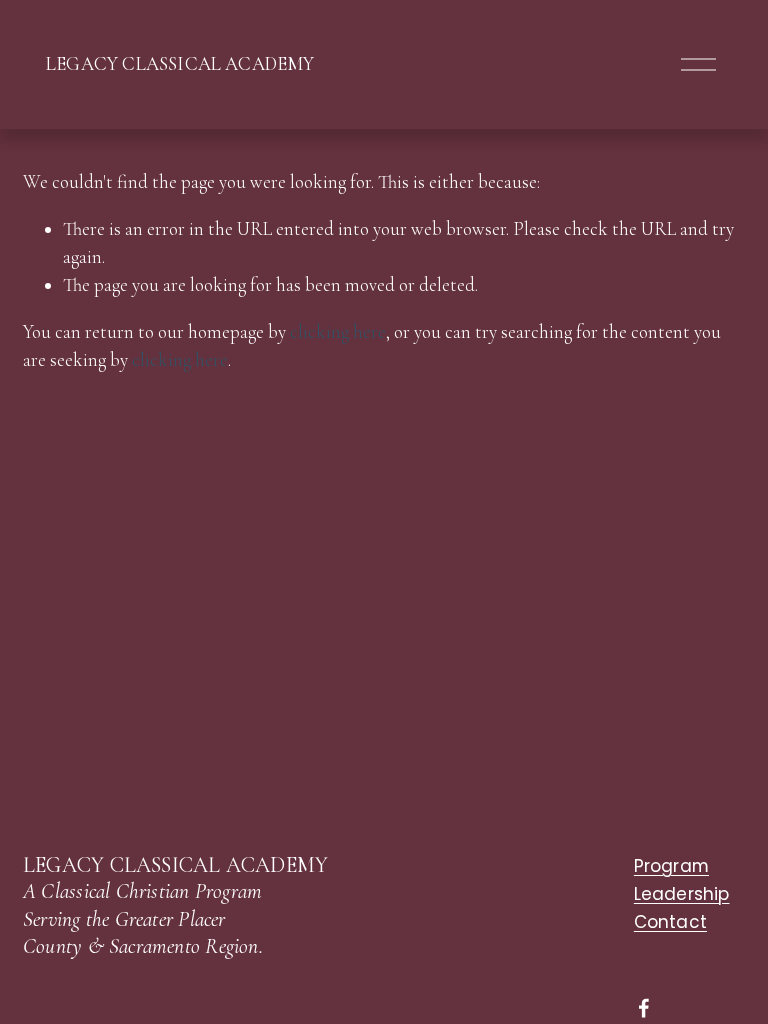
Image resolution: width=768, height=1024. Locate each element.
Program (671, 866)
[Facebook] (644, 1008)
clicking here (338, 332)
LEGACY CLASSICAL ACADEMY (180, 64)
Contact (670, 922)
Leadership (682, 894)
